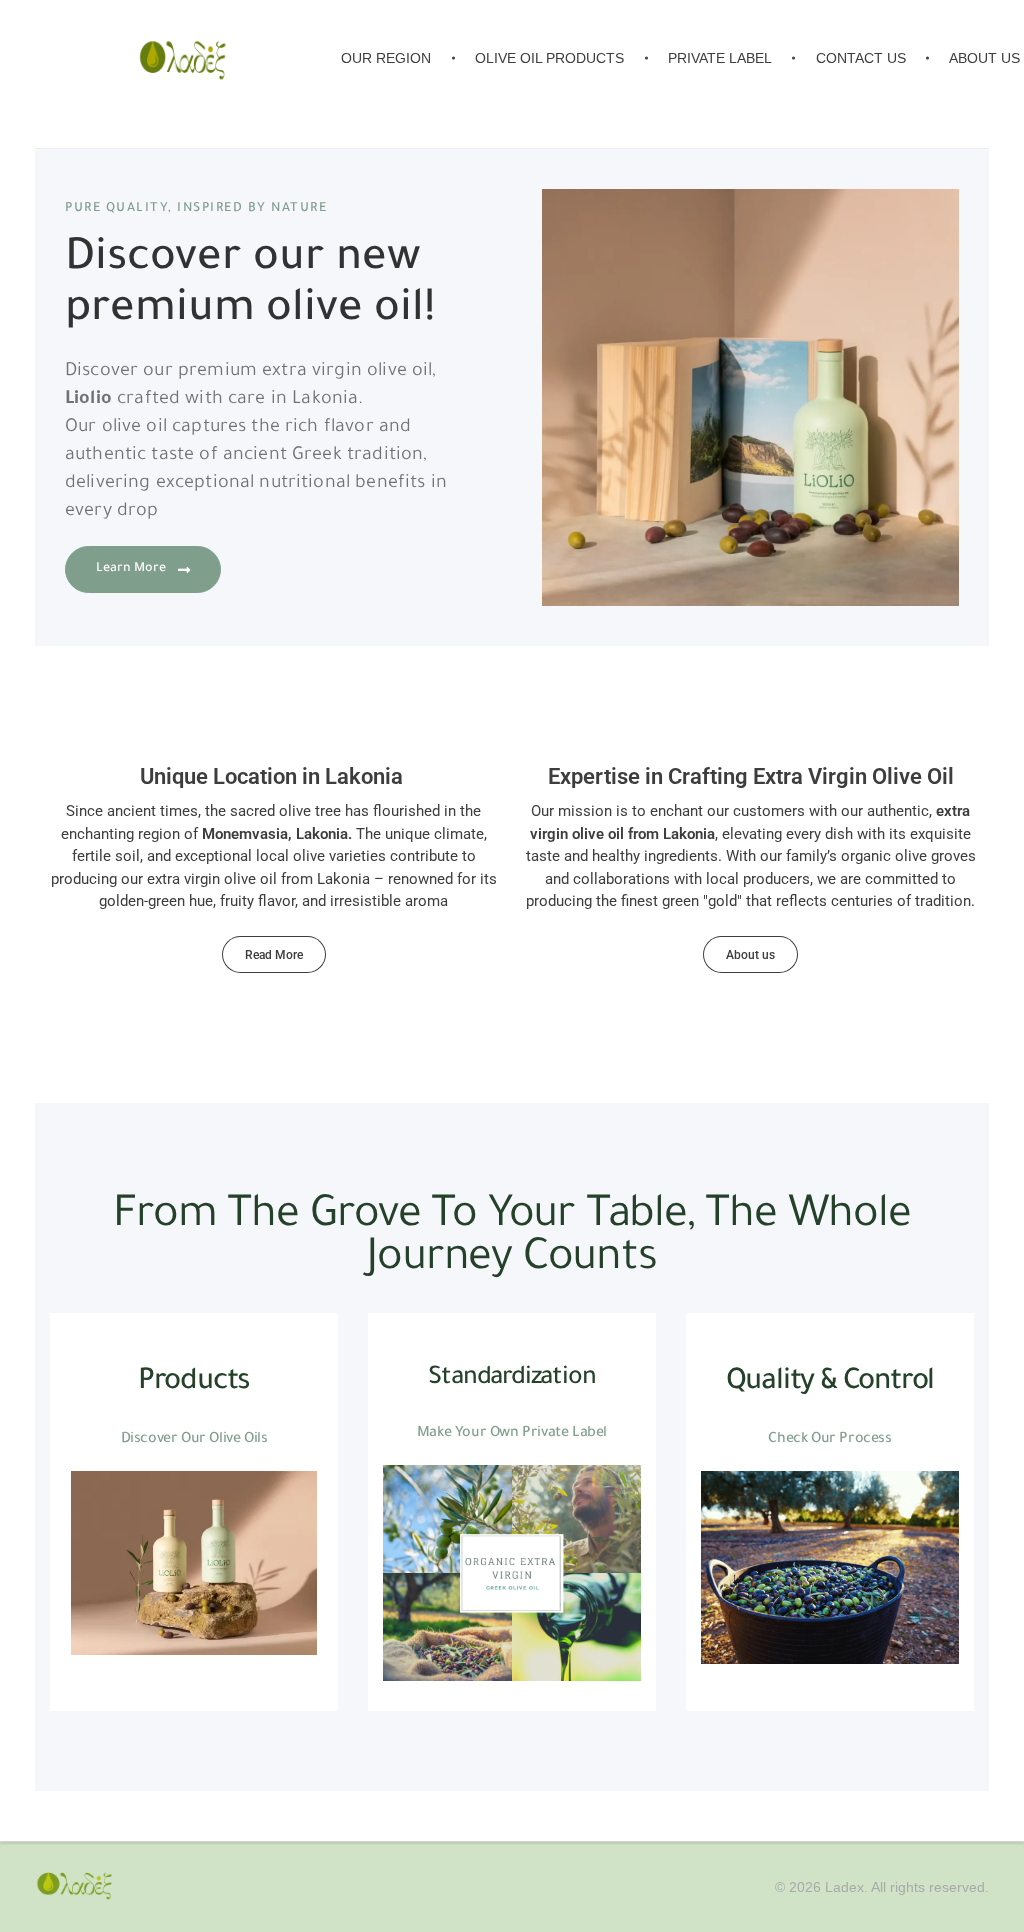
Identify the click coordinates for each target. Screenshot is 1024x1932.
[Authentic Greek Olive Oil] (74, 1887)
